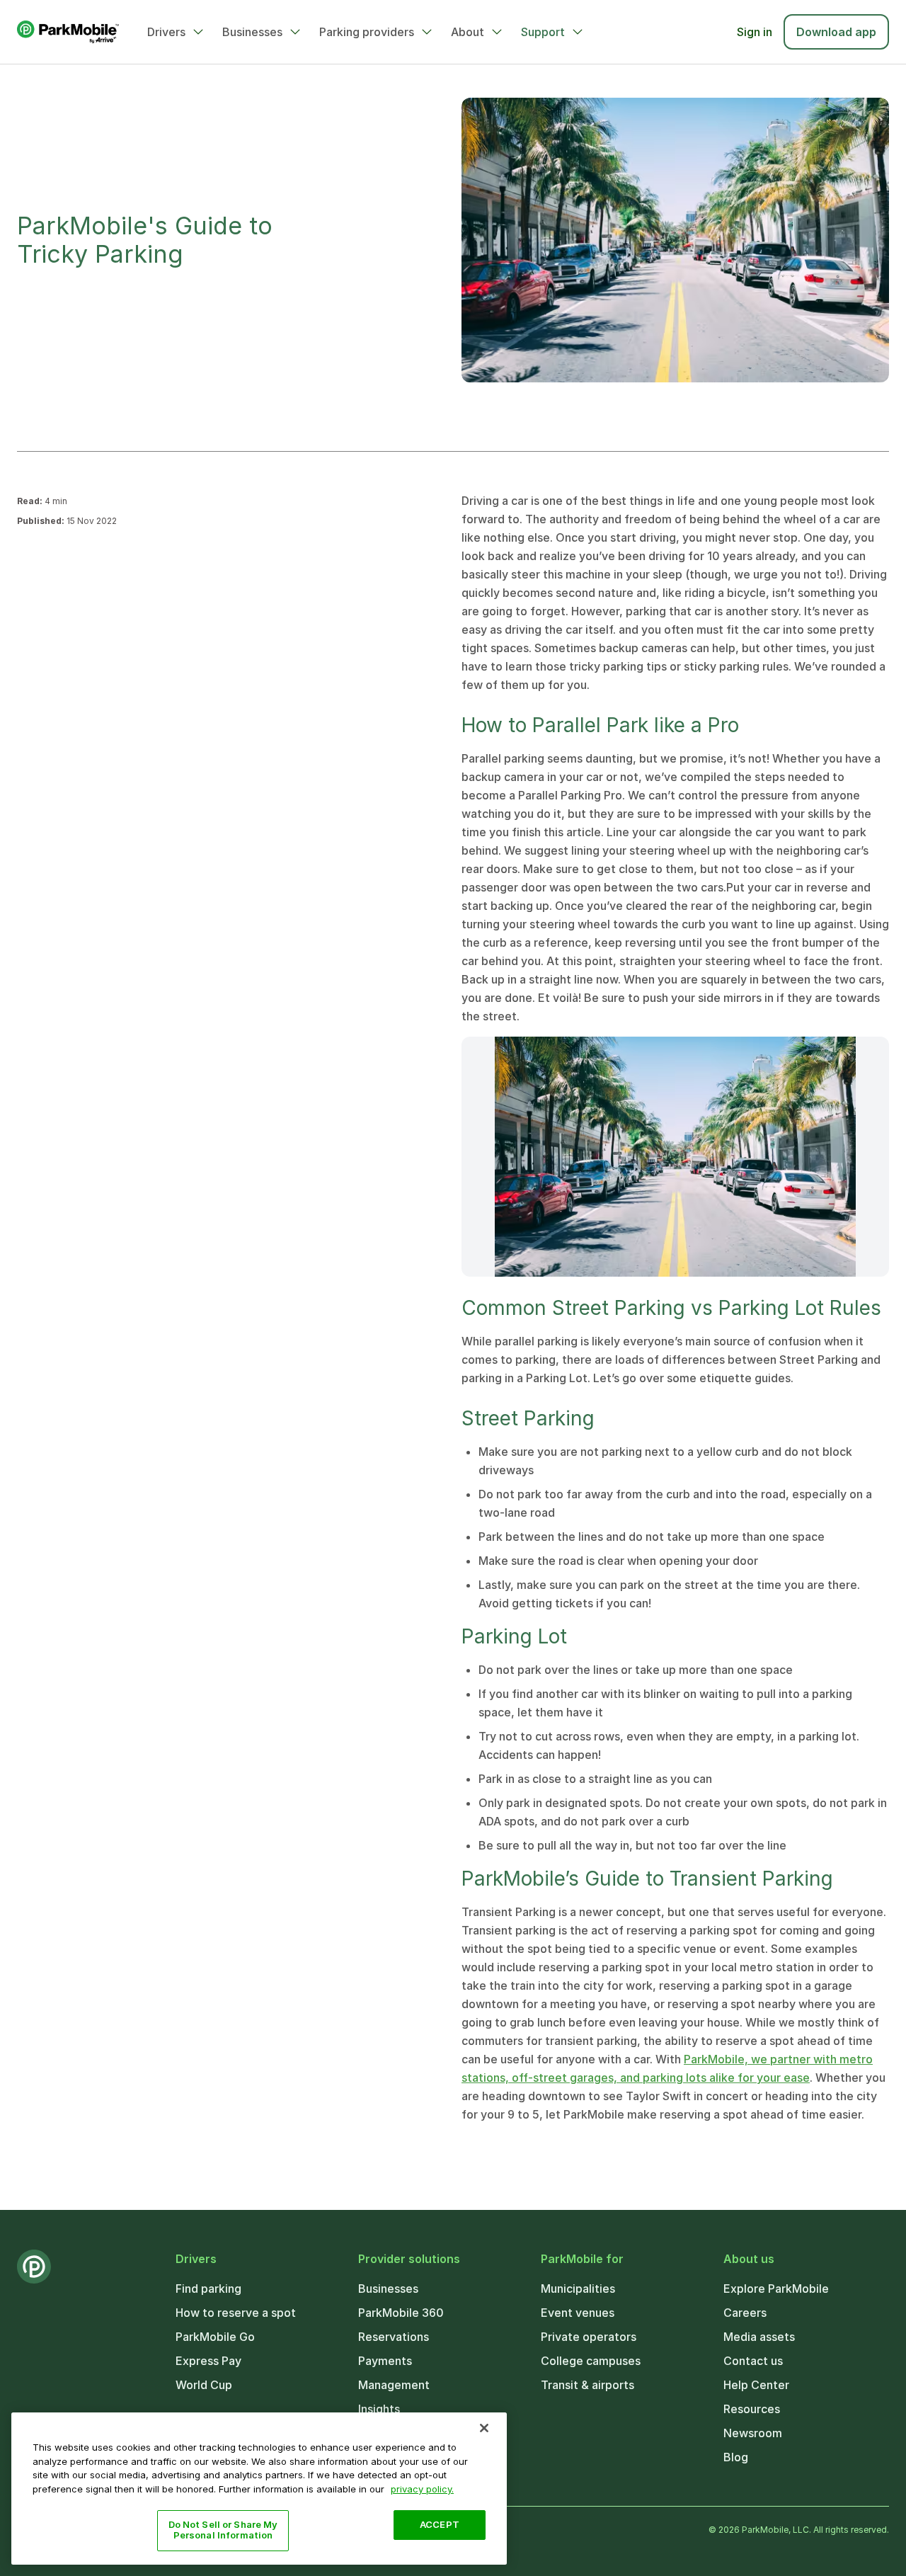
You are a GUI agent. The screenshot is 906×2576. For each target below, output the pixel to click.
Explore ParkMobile (776, 2289)
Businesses (252, 32)
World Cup (204, 2385)
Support (543, 32)
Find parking (208, 2289)
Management (394, 2385)
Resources (752, 2409)
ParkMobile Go (215, 2337)
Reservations (394, 2337)
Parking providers (367, 32)
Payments (385, 2361)
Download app (836, 32)
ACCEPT (440, 2524)
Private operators (589, 2337)
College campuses (591, 2361)
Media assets (759, 2337)
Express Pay (208, 2361)
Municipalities (578, 2289)
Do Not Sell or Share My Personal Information (223, 2530)
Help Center (756, 2385)
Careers (745, 2313)
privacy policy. (422, 2488)
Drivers (166, 32)
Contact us (753, 2361)
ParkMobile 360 (401, 2313)
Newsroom (753, 2433)
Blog (736, 2457)
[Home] (68, 32)
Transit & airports (587, 2385)
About (468, 32)
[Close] (484, 2428)
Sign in (755, 32)
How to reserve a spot (236, 2313)
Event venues (578, 2313)
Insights (379, 2409)
